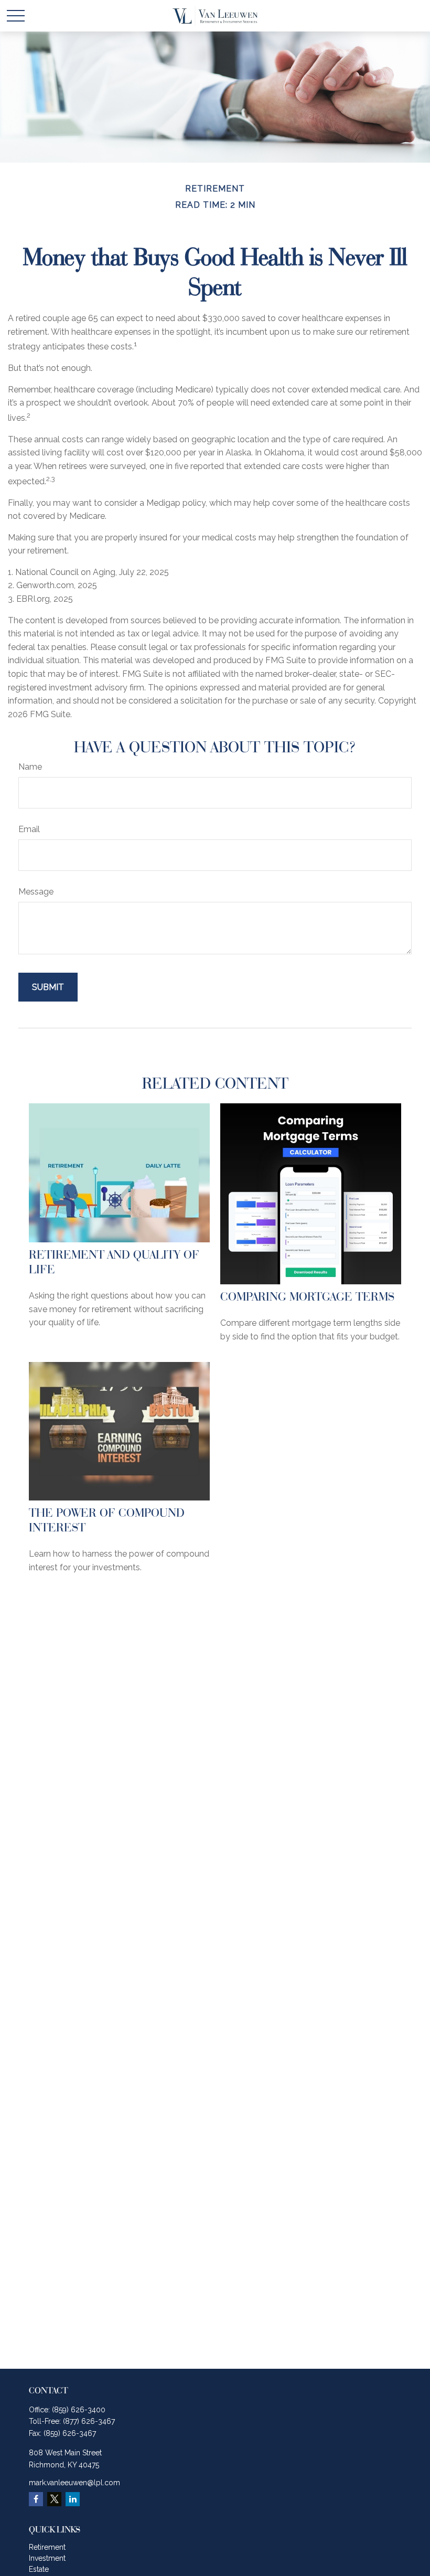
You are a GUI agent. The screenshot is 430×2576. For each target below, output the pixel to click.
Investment (47, 2558)
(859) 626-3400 (79, 2410)
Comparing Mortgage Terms (307, 1296)
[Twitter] (54, 2499)
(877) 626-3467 (89, 2421)
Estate (39, 2569)
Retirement (47, 2547)
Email (29, 829)
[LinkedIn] (73, 2499)
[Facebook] (36, 2499)
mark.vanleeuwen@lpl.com (74, 2483)
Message (36, 892)
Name (30, 767)
